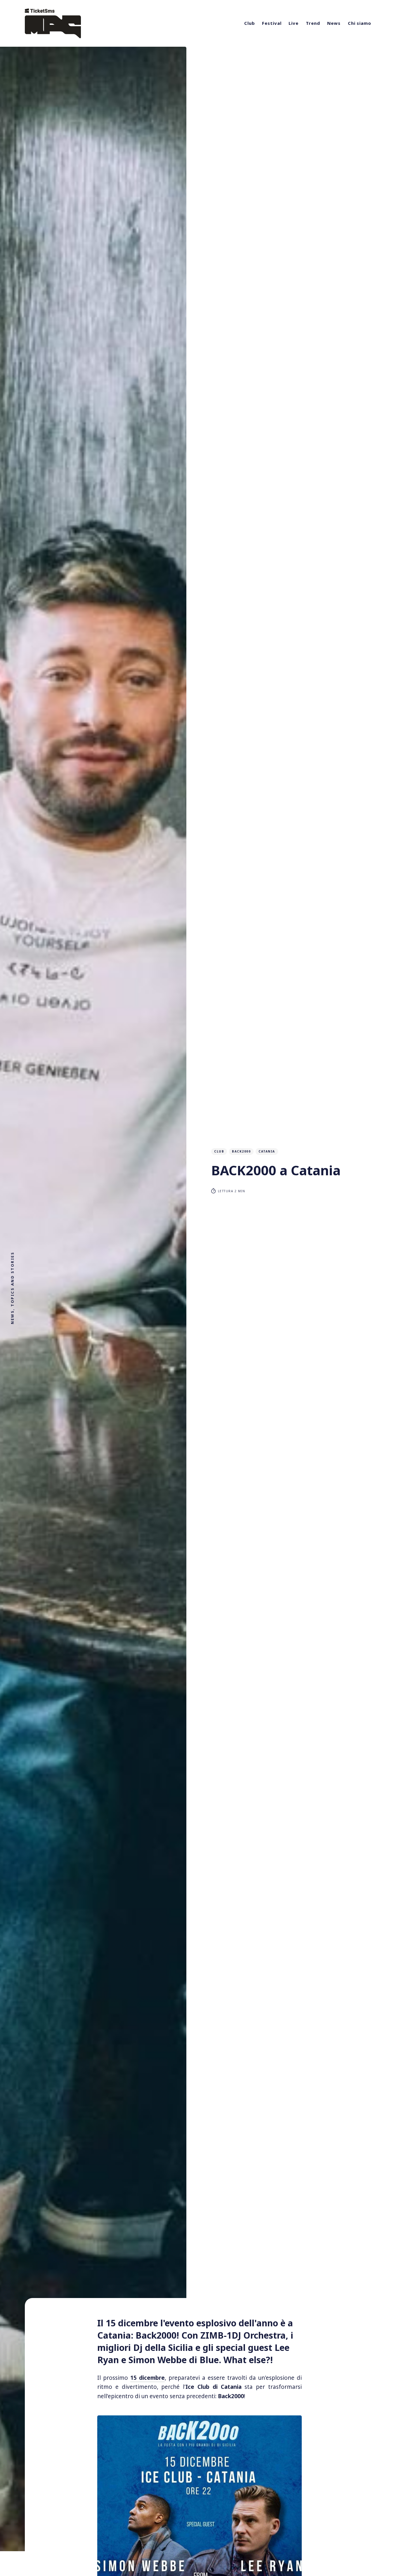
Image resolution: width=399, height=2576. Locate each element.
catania (267, 1151)
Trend (313, 23)
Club (250, 23)
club (219, 1151)
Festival (272, 23)
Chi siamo (360, 23)
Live (294, 23)
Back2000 (241, 1151)
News (334, 23)
